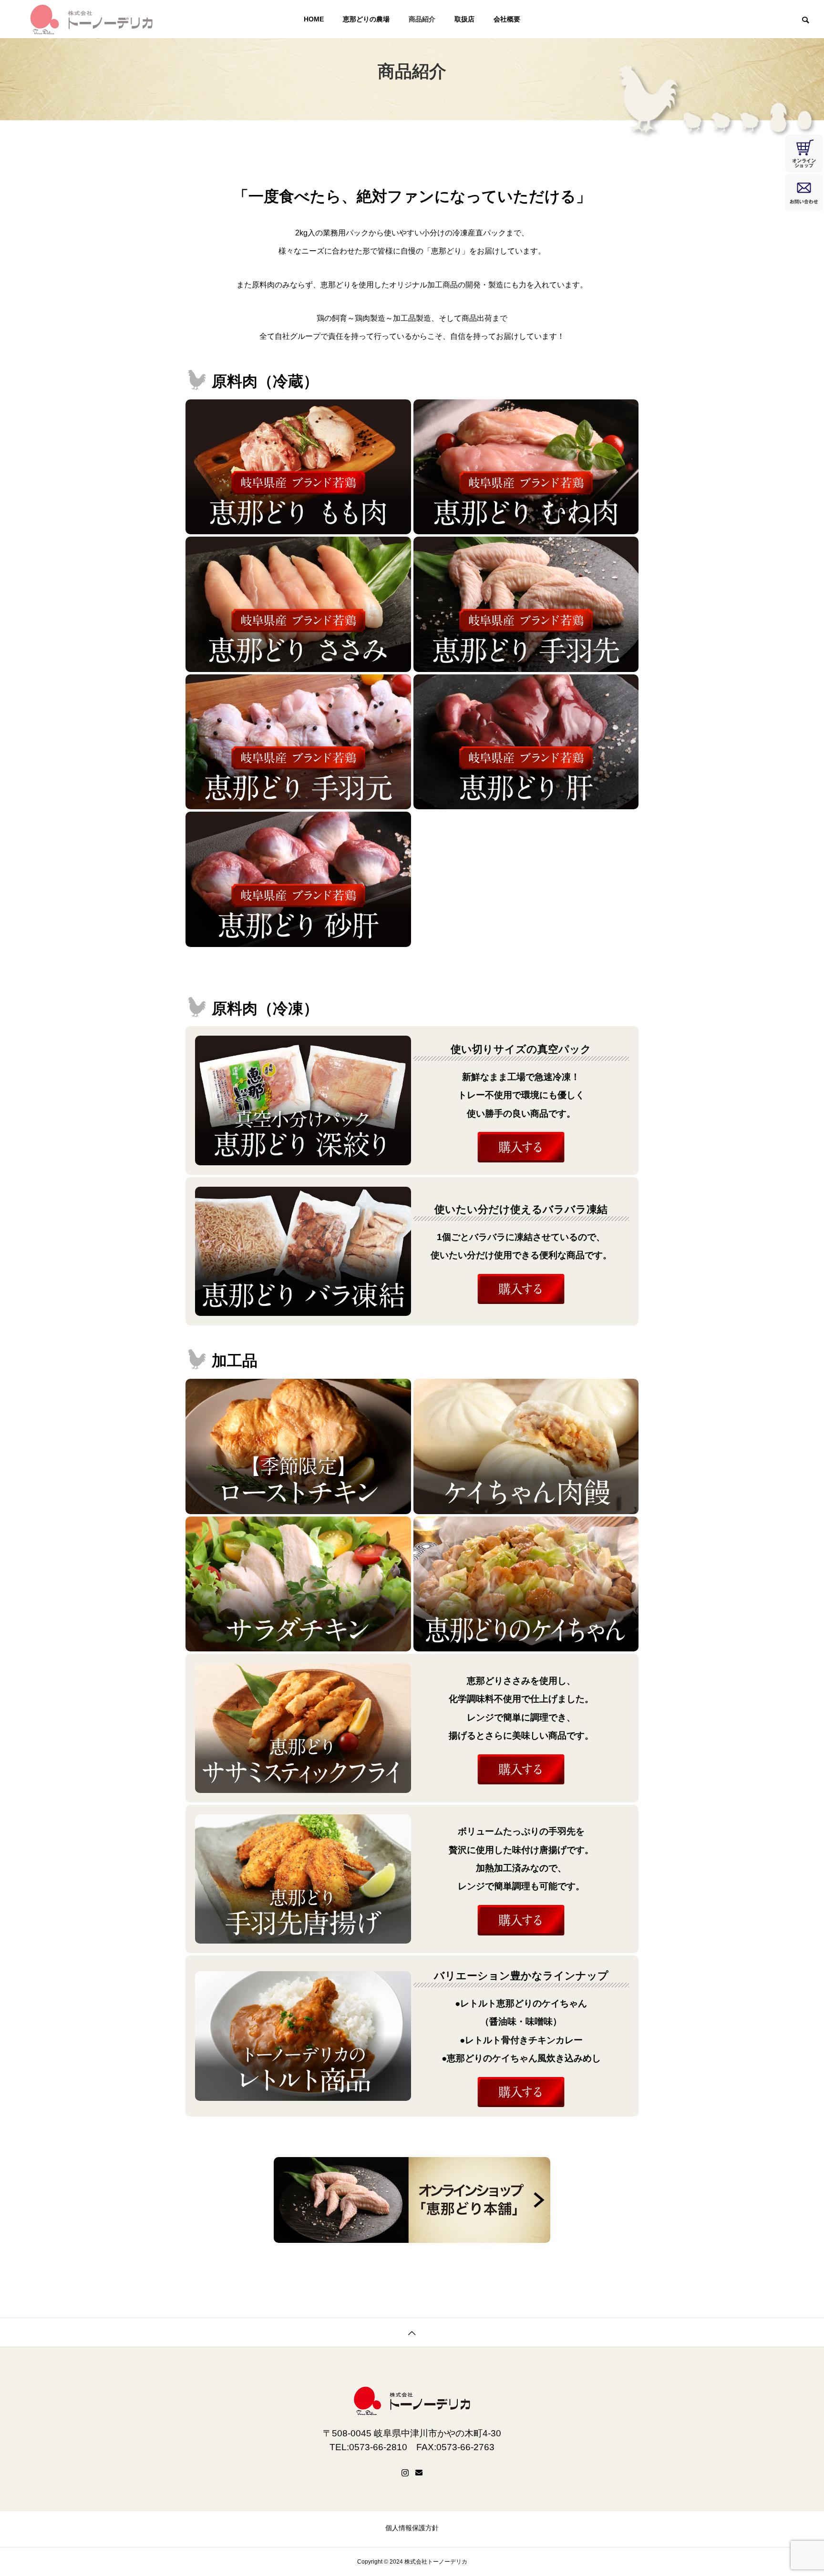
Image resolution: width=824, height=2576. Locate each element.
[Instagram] (405, 2473)
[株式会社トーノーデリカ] (91, 19)
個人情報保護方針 (412, 2528)
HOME (314, 19)
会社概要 (507, 19)
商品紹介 (422, 19)
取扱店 (464, 19)
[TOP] (412, 2332)
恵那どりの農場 (366, 19)
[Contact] (419, 2473)
